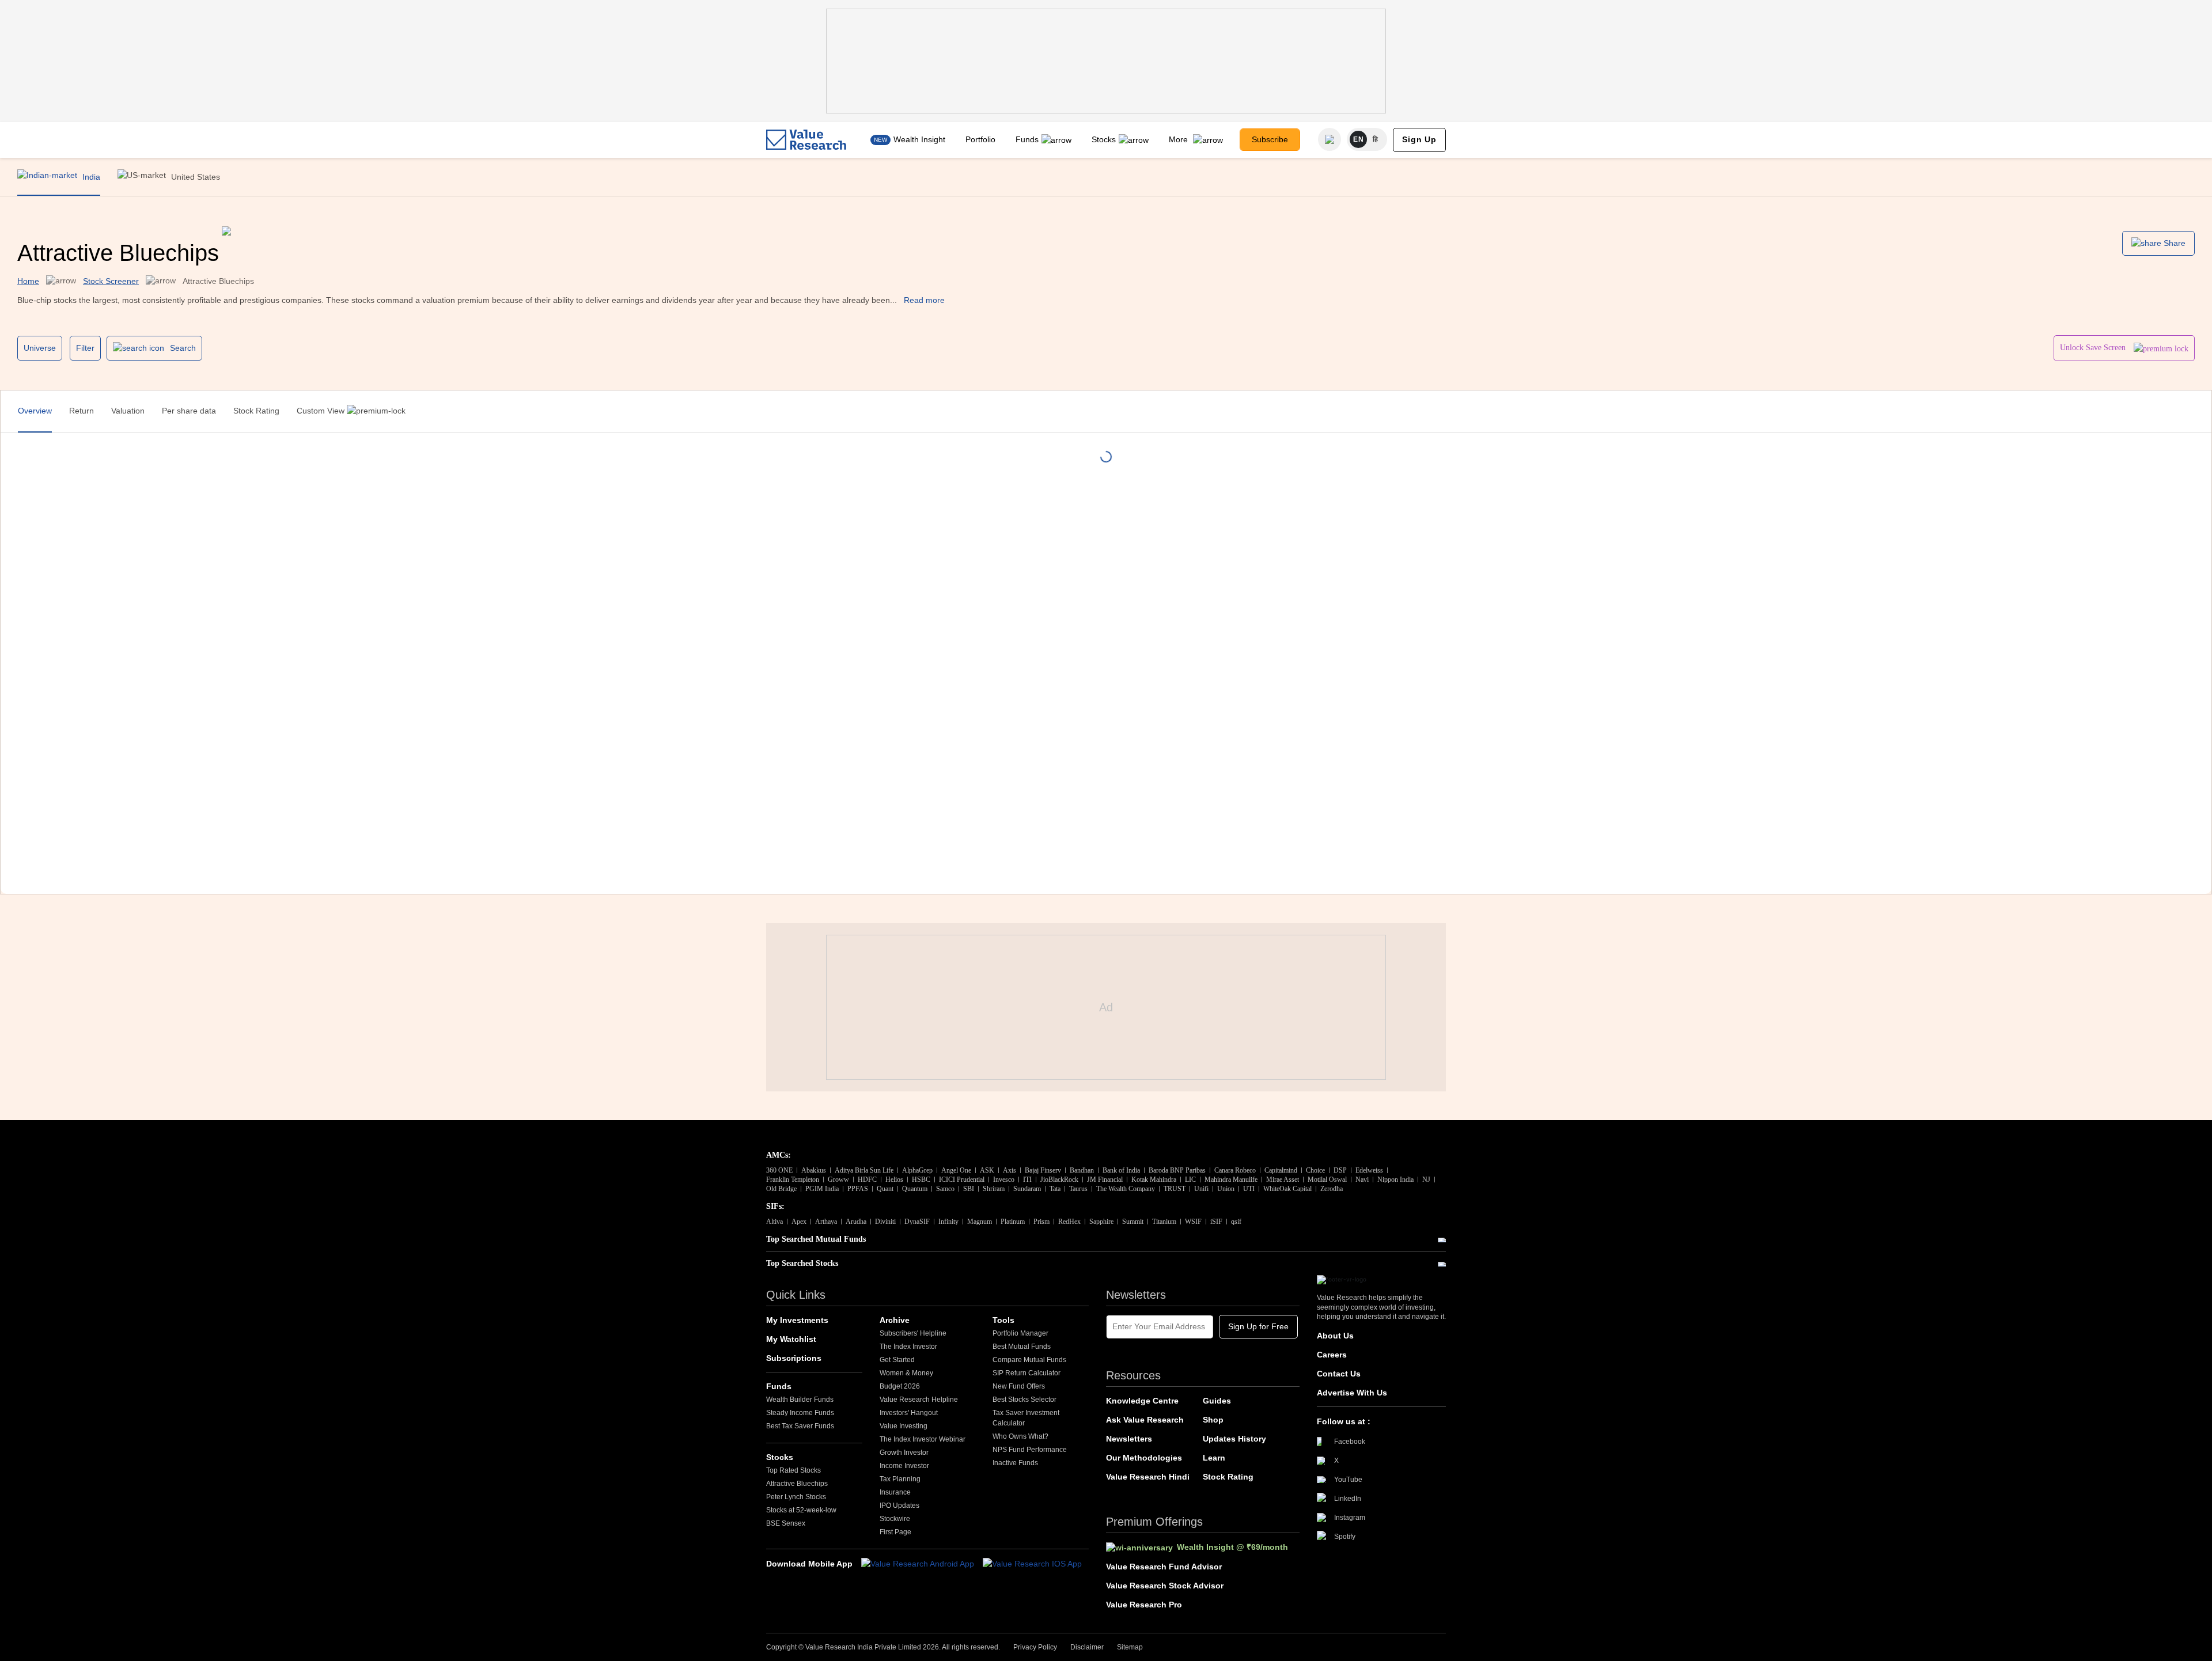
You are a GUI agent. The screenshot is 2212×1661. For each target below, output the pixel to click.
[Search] (1330, 139)
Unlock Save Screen (2094, 348)
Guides (1217, 1401)
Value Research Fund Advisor (1164, 1567)
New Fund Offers (1019, 1386)
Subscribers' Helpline (913, 1333)
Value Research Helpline (919, 1400)
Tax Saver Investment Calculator (1026, 1418)
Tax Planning (900, 1479)
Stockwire (895, 1519)
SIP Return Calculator (1027, 1373)
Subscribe (1270, 139)
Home (28, 281)
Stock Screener (111, 281)
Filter (85, 348)
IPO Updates (899, 1505)
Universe (40, 348)
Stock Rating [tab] (256, 411)
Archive (895, 1320)
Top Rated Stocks (793, 1470)
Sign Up (1419, 139)
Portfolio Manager (1020, 1333)
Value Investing (904, 1426)
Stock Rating (1228, 1477)
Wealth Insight (919, 139)
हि (1376, 139)
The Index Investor (908, 1347)
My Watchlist (791, 1339)
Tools (1003, 1320)
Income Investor (904, 1466)
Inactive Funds (1015, 1463)
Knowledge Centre (1142, 1401)
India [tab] (90, 177)
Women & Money (906, 1373)
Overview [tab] (35, 411)
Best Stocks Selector (1024, 1400)
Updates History (1234, 1439)
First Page (895, 1532)
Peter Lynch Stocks (796, 1497)
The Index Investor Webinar (923, 1439)
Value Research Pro (1144, 1605)
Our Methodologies (1144, 1458)
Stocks (1104, 139)
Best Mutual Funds (1022, 1347)
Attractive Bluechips (797, 1484)
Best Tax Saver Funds (800, 1426)
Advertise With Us (1352, 1393)
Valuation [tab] (128, 411)
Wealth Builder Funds (800, 1400)
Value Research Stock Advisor (1165, 1586)
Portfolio (980, 139)
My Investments (797, 1320)
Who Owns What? (1020, 1436)
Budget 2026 (900, 1386)
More (1179, 139)
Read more (924, 300)
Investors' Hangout (909, 1413)
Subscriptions (794, 1358)
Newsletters (1129, 1439)
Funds (1027, 139)
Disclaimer (1087, 1647)
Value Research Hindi (1148, 1477)
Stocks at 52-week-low (801, 1510)
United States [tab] (194, 177)
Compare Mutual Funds (1029, 1360)
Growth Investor (904, 1453)
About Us (1335, 1336)
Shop (1213, 1420)
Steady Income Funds (800, 1413)
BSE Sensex (786, 1523)
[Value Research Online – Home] (806, 140)
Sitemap (1130, 1647)
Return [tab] (82, 411)
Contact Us (1339, 1374)
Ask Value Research (1145, 1420)
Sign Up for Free (1258, 1326)
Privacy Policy (1035, 1647)
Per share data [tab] (189, 411)
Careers (1332, 1355)
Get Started (897, 1360)
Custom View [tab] (322, 411)
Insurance (895, 1492)
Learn (1214, 1458)
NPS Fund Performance (1030, 1450)
